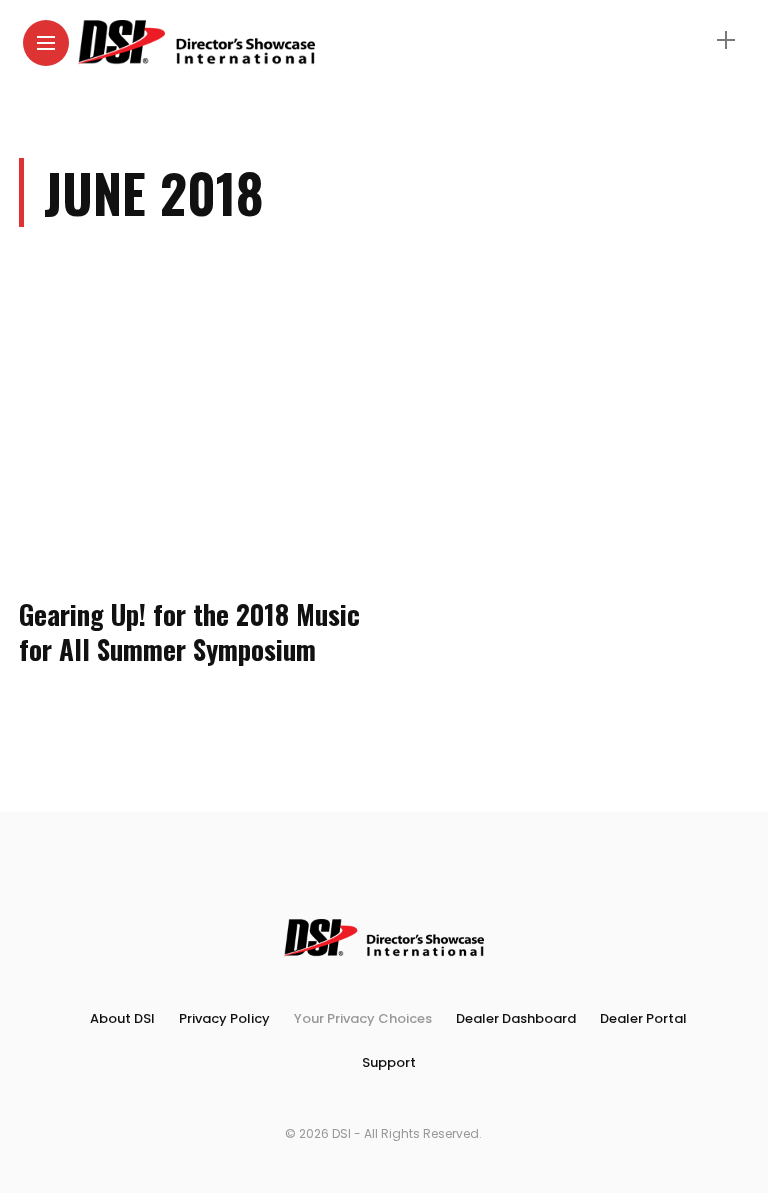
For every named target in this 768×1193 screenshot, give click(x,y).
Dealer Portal (643, 1018)
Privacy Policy (224, 1018)
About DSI (122, 1018)
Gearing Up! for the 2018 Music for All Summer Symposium (189, 631)
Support (389, 1062)
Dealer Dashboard (516, 1018)
